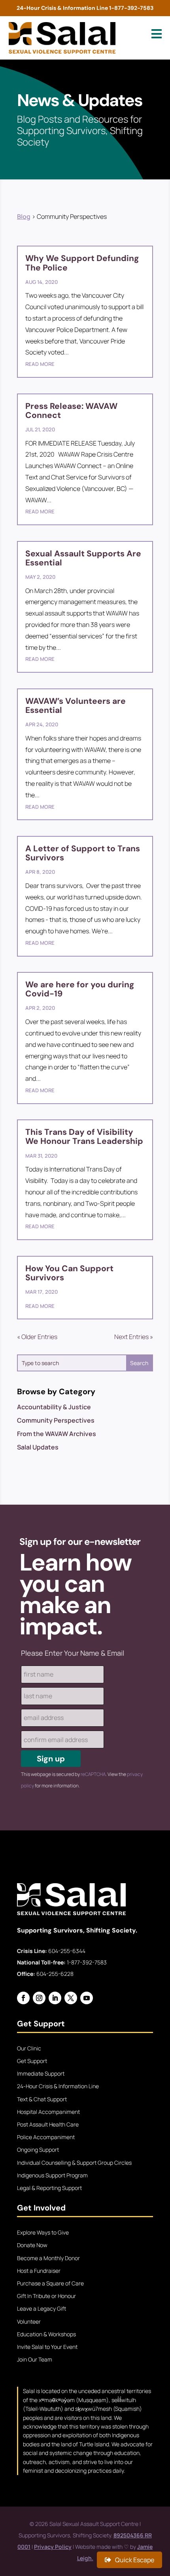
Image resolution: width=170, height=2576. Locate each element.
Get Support (32, 2061)
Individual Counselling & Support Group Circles (74, 2163)
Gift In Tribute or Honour (46, 2296)
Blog (24, 216)
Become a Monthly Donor (48, 2258)
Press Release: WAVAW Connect (71, 411)
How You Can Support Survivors (69, 1273)
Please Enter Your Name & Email (73, 1653)
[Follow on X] (71, 1998)
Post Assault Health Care (48, 2124)
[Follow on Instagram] (39, 1998)
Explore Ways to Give (43, 2232)
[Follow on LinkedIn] (55, 1998)
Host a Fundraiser (39, 2271)
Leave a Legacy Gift (42, 2308)
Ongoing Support (38, 2150)
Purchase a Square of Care (50, 2283)
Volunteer (29, 2321)
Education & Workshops (46, 2334)
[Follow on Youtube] (87, 1998)
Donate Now (32, 2245)
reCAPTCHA (93, 1774)
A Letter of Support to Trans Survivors (83, 853)
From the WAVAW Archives (57, 1434)
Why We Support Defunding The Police (82, 263)
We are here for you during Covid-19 (80, 989)
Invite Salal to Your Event (47, 2347)
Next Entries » (134, 1337)
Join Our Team (35, 2359)
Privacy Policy (53, 2547)
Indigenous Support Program (52, 2175)
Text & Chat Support (42, 2099)
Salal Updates (38, 1447)
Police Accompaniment (46, 2137)
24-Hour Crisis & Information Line (58, 2086)
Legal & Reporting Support (49, 2188)
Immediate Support (41, 2073)
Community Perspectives (56, 1420)
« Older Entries (37, 1337)
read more (40, 364)
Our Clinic (29, 2048)
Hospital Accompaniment (48, 2112)
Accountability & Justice (54, 1407)
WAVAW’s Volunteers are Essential (76, 706)
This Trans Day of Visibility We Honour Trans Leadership (84, 1137)
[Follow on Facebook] (23, 1998)
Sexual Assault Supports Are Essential (83, 558)
